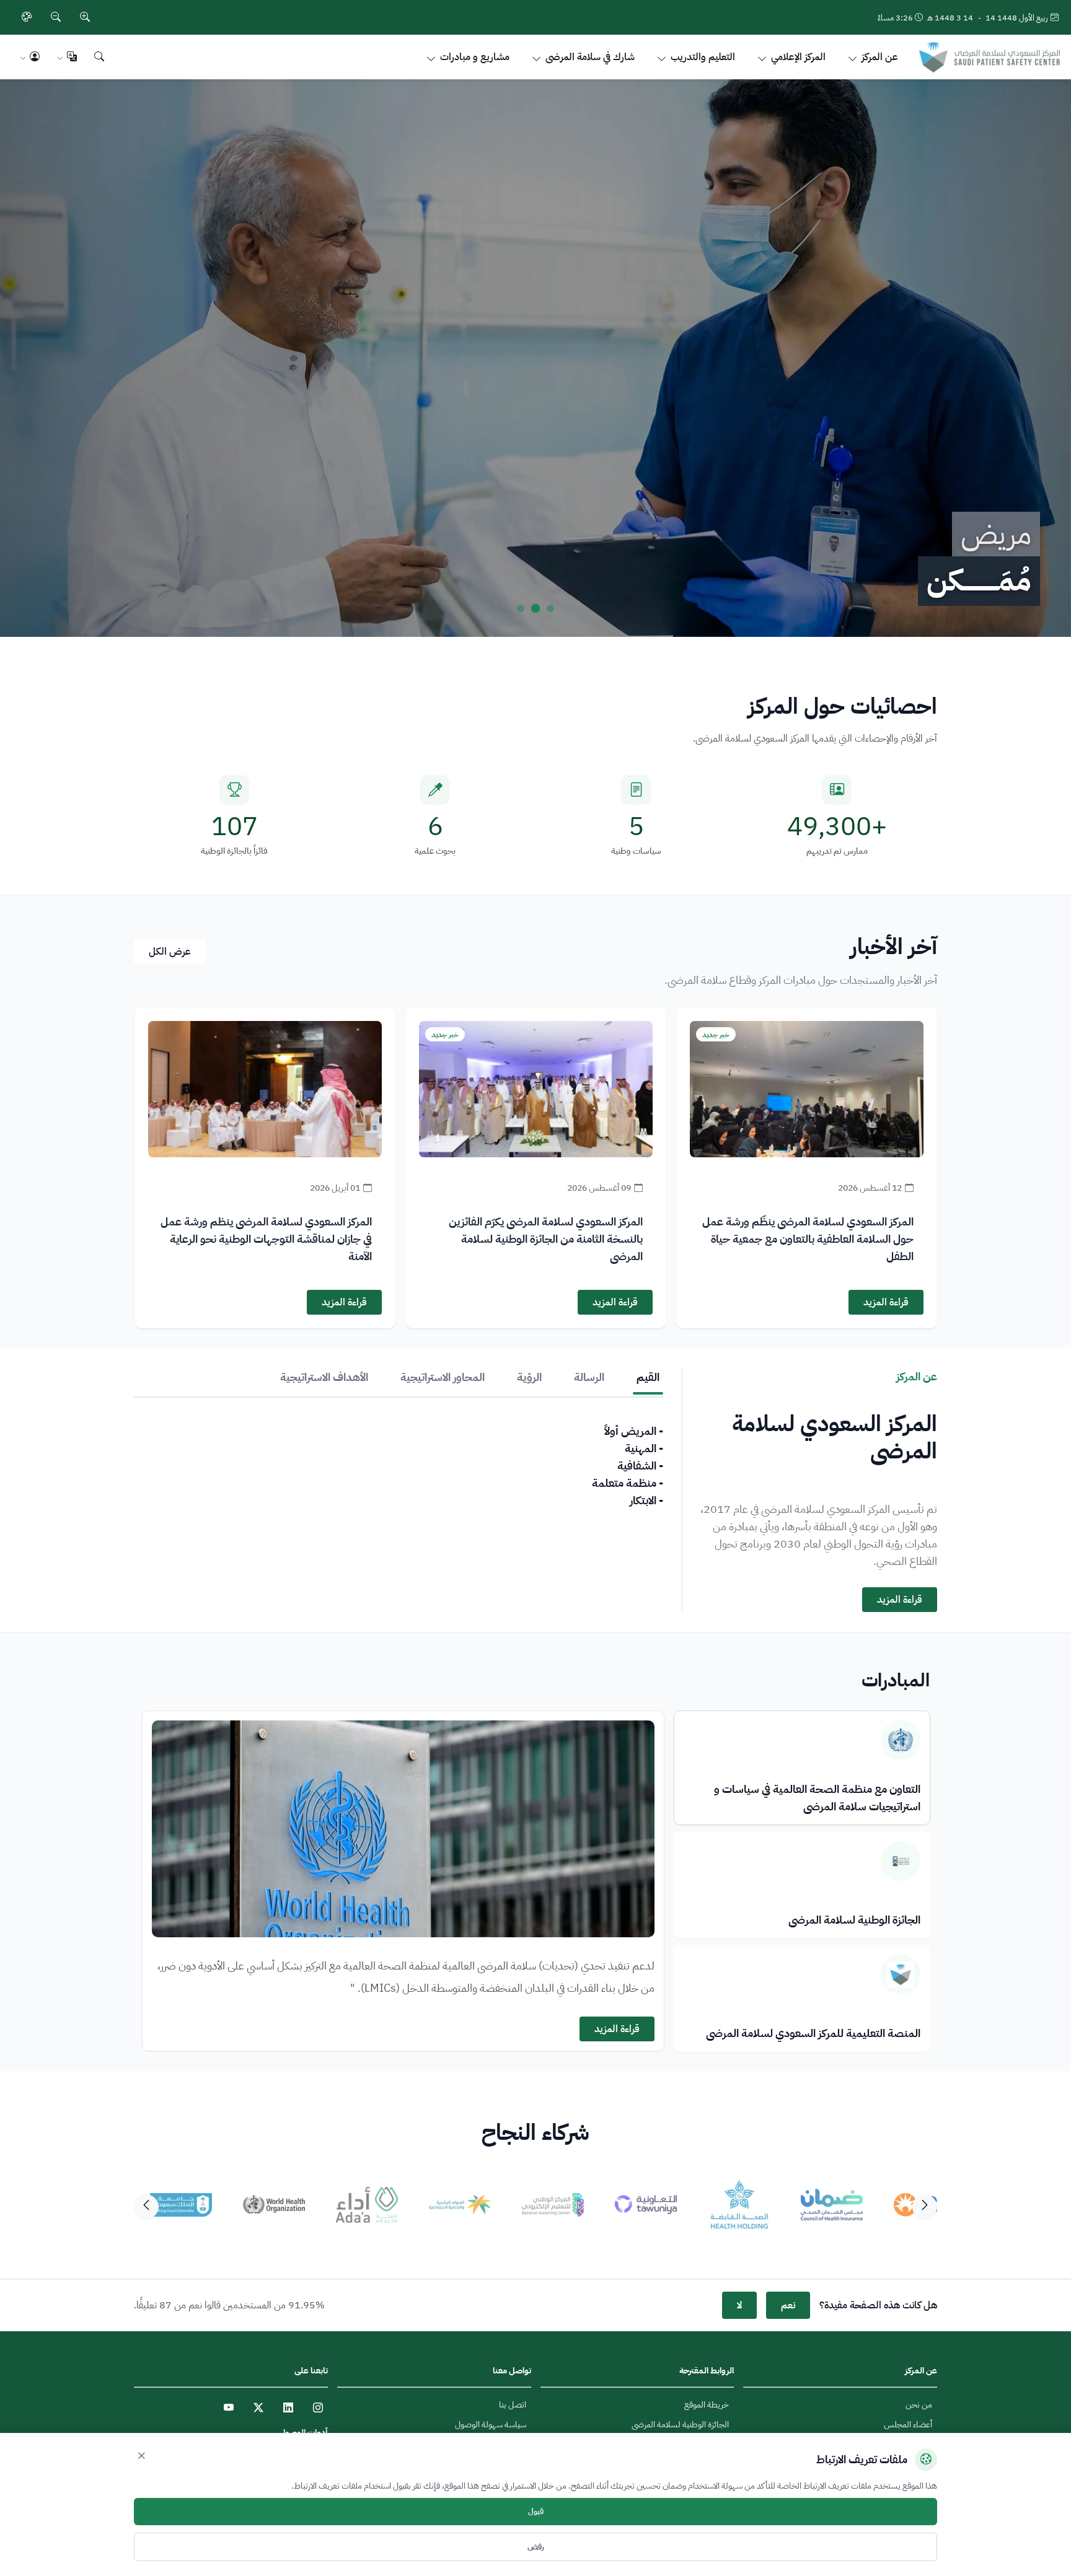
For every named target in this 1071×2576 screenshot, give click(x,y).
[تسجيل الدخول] (30, 57)
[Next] (146, 2207)
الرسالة (589, 1377)
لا (739, 2305)
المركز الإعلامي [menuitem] (798, 57)
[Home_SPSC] (989, 57)
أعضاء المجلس (908, 2425)
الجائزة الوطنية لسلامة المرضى (680, 2425)
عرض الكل (170, 952)
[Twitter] (258, 2407)
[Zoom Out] (56, 17)
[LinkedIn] (288, 2407)
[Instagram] (318, 2407)
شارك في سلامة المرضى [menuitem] (590, 57)
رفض (536, 2547)
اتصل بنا (513, 2405)
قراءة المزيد (886, 1302)
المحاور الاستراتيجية (443, 1377)
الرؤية (529, 1377)
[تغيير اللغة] (67, 57)
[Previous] (925, 2207)
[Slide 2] (535, 608)
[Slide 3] (521, 608)
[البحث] (99, 57)
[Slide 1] (550, 608)
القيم (648, 1377)
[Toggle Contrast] (27, 17)
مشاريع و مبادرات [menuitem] (475, 57)
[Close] (141, 2456)
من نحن (919, 2405)
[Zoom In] (85, 17)
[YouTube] (229, 2407)
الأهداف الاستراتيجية (324, 1377)
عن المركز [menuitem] (880, 57)
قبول (536, 2512)
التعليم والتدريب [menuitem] (703, 57)
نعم (788, 2305)
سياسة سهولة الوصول (491, 2425)
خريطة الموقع (707, 2405)
